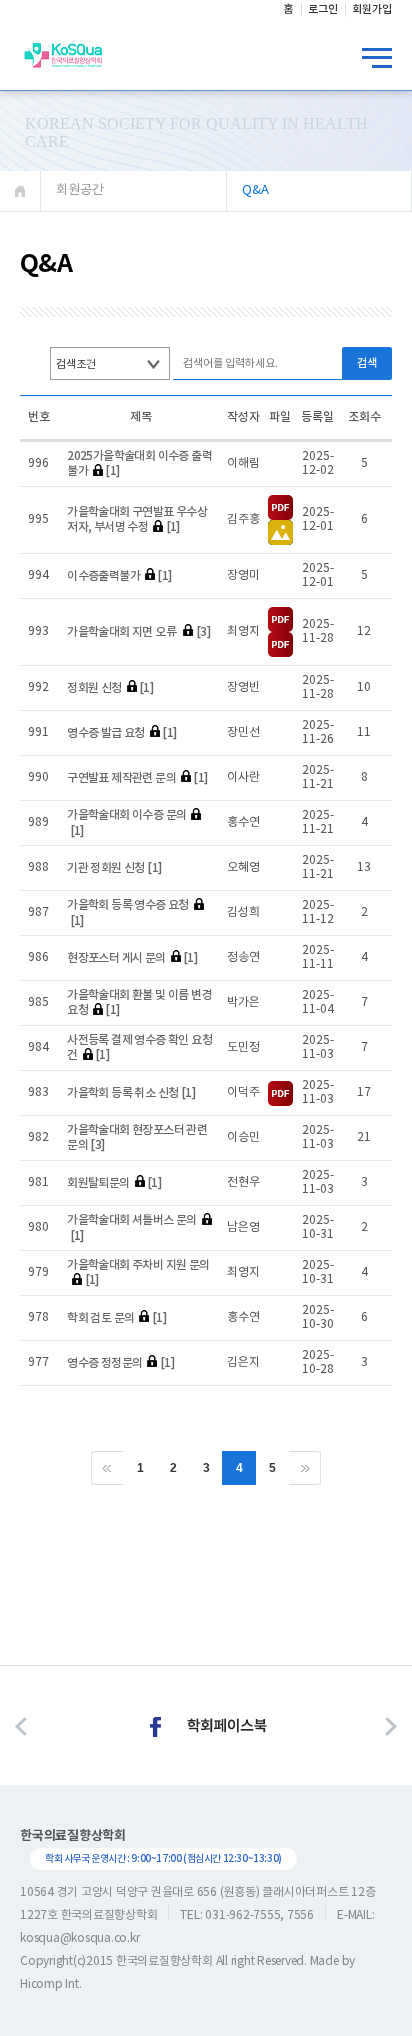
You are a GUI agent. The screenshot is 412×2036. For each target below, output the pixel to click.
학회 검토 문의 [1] (116, 1318)
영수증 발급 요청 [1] (121, 733)
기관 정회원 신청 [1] (114, 868)
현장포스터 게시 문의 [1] (132, 958)
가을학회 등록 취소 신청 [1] (131, 1093)
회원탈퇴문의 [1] (114, 1183)
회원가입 (372, 9)
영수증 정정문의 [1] (120, 1363)
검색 (367, 363)
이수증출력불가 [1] (119, 576)
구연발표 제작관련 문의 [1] (137, 778)
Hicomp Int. (50, 1984)
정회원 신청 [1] (110, 688)
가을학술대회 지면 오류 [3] (138, 632)
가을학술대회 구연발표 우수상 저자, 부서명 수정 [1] (137, 520)
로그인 (323, 9)
